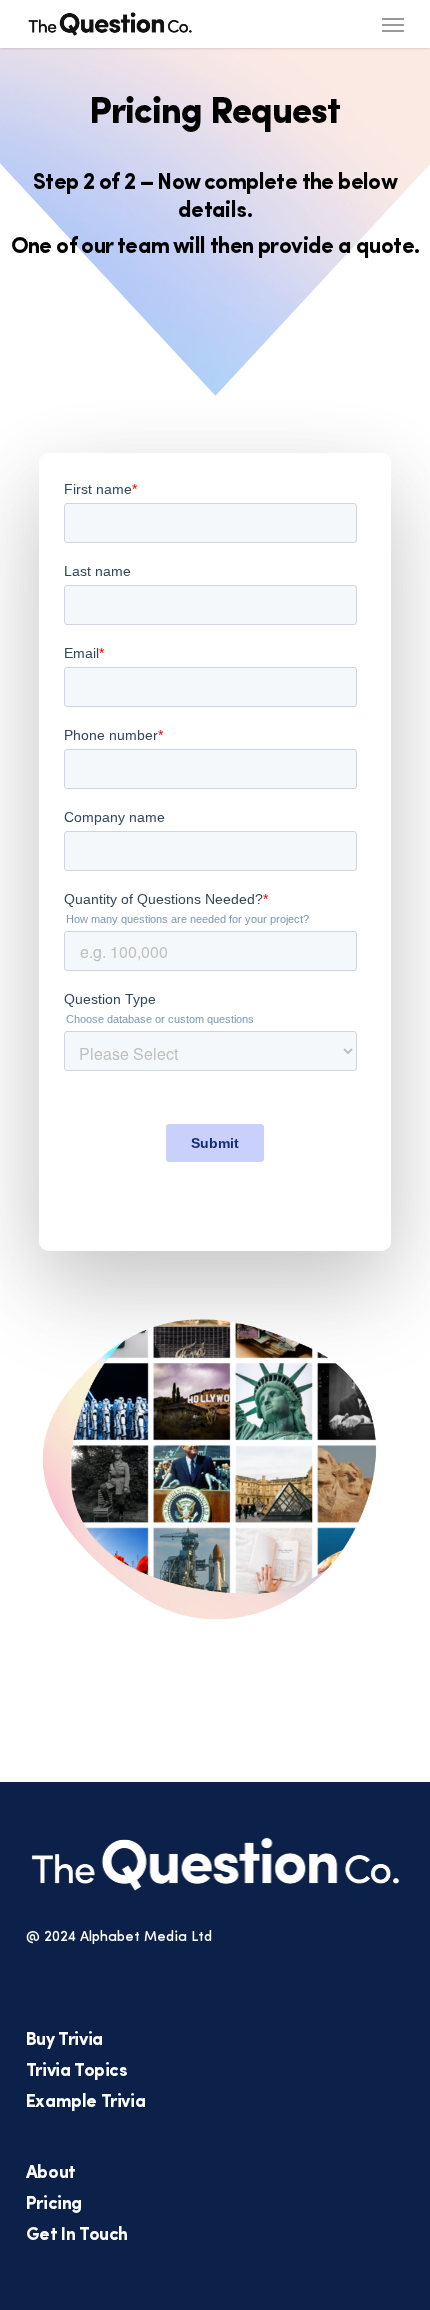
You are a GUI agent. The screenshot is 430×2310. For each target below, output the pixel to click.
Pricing (54, 2205)
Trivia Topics (77, 2072)
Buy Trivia (64, 2041)
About (51, 2174)
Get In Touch (77, 2236)
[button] (393, 24)
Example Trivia (85, 2103)
